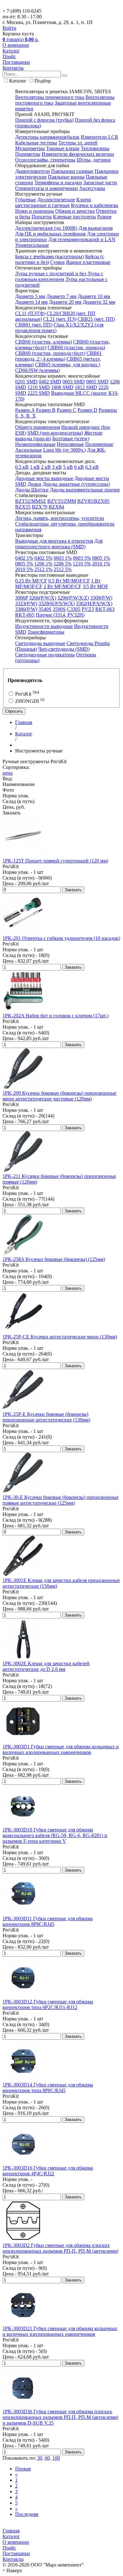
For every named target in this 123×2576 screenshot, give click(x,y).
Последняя (27, 2514)
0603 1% (63, 558)
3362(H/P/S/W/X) (94, 603)
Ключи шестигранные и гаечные (53, 202)
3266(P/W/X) (43, 598)
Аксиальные (29, 450)
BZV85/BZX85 (93, 501)
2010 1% (101, 564)
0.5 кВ (22, 467)
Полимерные (99, 444)
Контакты (13, 68)
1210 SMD (39, 387)
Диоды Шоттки (32, 490)
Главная (11, 2531)
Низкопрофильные (35, 444)
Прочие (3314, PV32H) (60, 615)
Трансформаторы (46, 632)
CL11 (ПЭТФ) (30, 313)
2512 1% (43, 569)
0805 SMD (97, 382)
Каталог (11, 51)
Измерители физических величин (78, 154)
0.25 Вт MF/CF (31, 581)
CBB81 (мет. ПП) (34, 325)
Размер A (25, 410)
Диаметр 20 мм (65, 302)
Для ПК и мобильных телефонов (50, 234)
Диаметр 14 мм (31, 302)
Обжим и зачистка (75, 211)
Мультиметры (30, 148)
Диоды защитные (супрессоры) (76, 484)
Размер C (67, 410)
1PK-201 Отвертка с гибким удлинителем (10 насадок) (61, 938)
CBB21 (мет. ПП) (96, 319)
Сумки (57, 262)
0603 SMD (74, 382)
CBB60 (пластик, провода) (76, 347)
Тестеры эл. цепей (78, 143)
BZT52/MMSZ (31, 501)
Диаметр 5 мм (30, 296)
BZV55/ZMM (62, 501)
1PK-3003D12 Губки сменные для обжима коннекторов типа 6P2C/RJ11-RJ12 (48, 2004)
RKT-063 (105, 609)
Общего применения (38, 427)
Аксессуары (92, 188)
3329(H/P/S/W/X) (57, 603)
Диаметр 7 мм (61, 296)
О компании (16, 45)
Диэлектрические (56, 200)
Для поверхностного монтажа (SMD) (59, 544)
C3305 (74, 609)
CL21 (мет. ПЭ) (60, 319)
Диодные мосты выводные (44, 478)
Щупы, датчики (94, 160)
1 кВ (35, 467)
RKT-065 (25, 615)
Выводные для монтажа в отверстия (54, 541)
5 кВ (68, 467)
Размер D (88, 410)
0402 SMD (50, 382)
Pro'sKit (26, 694)
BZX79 (40, 507)
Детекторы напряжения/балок (47, 137)
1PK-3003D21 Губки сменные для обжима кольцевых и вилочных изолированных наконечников (60, 2331)
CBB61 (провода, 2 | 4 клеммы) (59, 356)
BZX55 (23, 507)
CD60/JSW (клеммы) (37, 370)
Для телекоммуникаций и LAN (82, 239)
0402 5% (43, 558)
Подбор (43, 81)
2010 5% (24, 569)
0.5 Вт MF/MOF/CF (69, 581)
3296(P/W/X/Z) (73, 598)
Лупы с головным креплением (59, 276)
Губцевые (26, 200)
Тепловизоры (95, 148)
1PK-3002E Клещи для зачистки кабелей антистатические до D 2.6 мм (46, 1666)
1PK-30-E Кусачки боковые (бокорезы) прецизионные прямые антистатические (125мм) (61, 1500)
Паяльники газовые (72, 171)
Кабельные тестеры (36, 143)
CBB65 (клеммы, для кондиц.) (67, 365)
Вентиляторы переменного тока (50, 97)
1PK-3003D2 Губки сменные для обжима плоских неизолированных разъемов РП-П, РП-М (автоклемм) (60, 2248)
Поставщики (16, 62)
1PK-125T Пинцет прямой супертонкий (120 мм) (55, 861)
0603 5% (82, 558)
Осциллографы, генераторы (45, 160)
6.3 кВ (92, 467)
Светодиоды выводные (40, 643)
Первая (23, 2469)
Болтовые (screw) (71, 438)
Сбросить (14, 711)
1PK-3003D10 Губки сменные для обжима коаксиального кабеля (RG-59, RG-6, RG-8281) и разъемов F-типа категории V (55, 1835)
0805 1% (101, 558)
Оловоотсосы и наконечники (47, 188)
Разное (104, 217)
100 (56, 2458)
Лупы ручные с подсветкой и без (51, 274)
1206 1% (43, 564)
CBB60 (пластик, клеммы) (44, 342)
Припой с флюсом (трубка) (44, 120)
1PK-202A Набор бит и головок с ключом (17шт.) (56, 1016)
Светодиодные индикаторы (45, 655)
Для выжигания (96, 228)
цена (8, 773)
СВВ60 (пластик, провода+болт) (50, 353)
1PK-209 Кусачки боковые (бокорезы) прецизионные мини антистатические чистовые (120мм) (59, 1096)
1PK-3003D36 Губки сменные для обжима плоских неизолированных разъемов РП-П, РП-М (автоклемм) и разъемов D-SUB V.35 (60, 2417)
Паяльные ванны (66, 177)
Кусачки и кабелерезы (95, 205)
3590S (59, 609)
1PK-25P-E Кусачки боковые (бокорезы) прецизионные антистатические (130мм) (46, 1417)
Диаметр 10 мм (94, 296)
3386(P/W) (26, 609)
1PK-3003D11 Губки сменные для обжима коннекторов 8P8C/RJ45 (48, 1921)
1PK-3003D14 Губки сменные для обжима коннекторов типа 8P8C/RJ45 (48, 2088)
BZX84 (56, 507)
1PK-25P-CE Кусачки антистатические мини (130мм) (60, 1337)
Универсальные (32, 245)
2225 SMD (39, 393)
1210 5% (82, 564)
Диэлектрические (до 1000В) (46, 228)
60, (48, 2458)
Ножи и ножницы (35, 211)
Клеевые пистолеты (74, 217)
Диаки (34, 484)
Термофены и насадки (58, 183)
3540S (45, 609)
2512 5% (63, 569)
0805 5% (24, 564)
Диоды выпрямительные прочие (85, 490)
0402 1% (24, 558)
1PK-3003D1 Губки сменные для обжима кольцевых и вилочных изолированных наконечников (61, 1749)
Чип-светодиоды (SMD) (64, 649)
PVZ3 (88, 609)
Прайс (9, 56)
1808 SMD (62, 387)
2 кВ (46, 467)
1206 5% (63, 564)
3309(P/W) (101, 598)
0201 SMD (26, 382)
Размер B (46, 410)
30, (40, 2458)
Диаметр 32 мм (99, 302)
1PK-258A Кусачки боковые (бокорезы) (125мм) (54, 1259)
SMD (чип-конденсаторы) (55, 433)
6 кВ (79, 467)
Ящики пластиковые (88, 262)
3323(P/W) (26, 603)
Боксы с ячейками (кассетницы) (50, 256)
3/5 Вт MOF (95, 586)
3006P (21, 598)
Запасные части (100, 183)
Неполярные (70, 444)
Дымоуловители (32, 171)
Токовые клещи (63, 148)
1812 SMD (86, 387)
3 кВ (57, 467)
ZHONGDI (29, 701)
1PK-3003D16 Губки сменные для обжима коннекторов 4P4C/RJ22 (48, 2171)
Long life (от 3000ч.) (64, 450)
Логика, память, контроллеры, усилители (60, 518)
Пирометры (28, 154)
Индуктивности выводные (44, 626)
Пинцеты (42, 217)
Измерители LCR (100, 137)
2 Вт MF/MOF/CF (62, 586)
